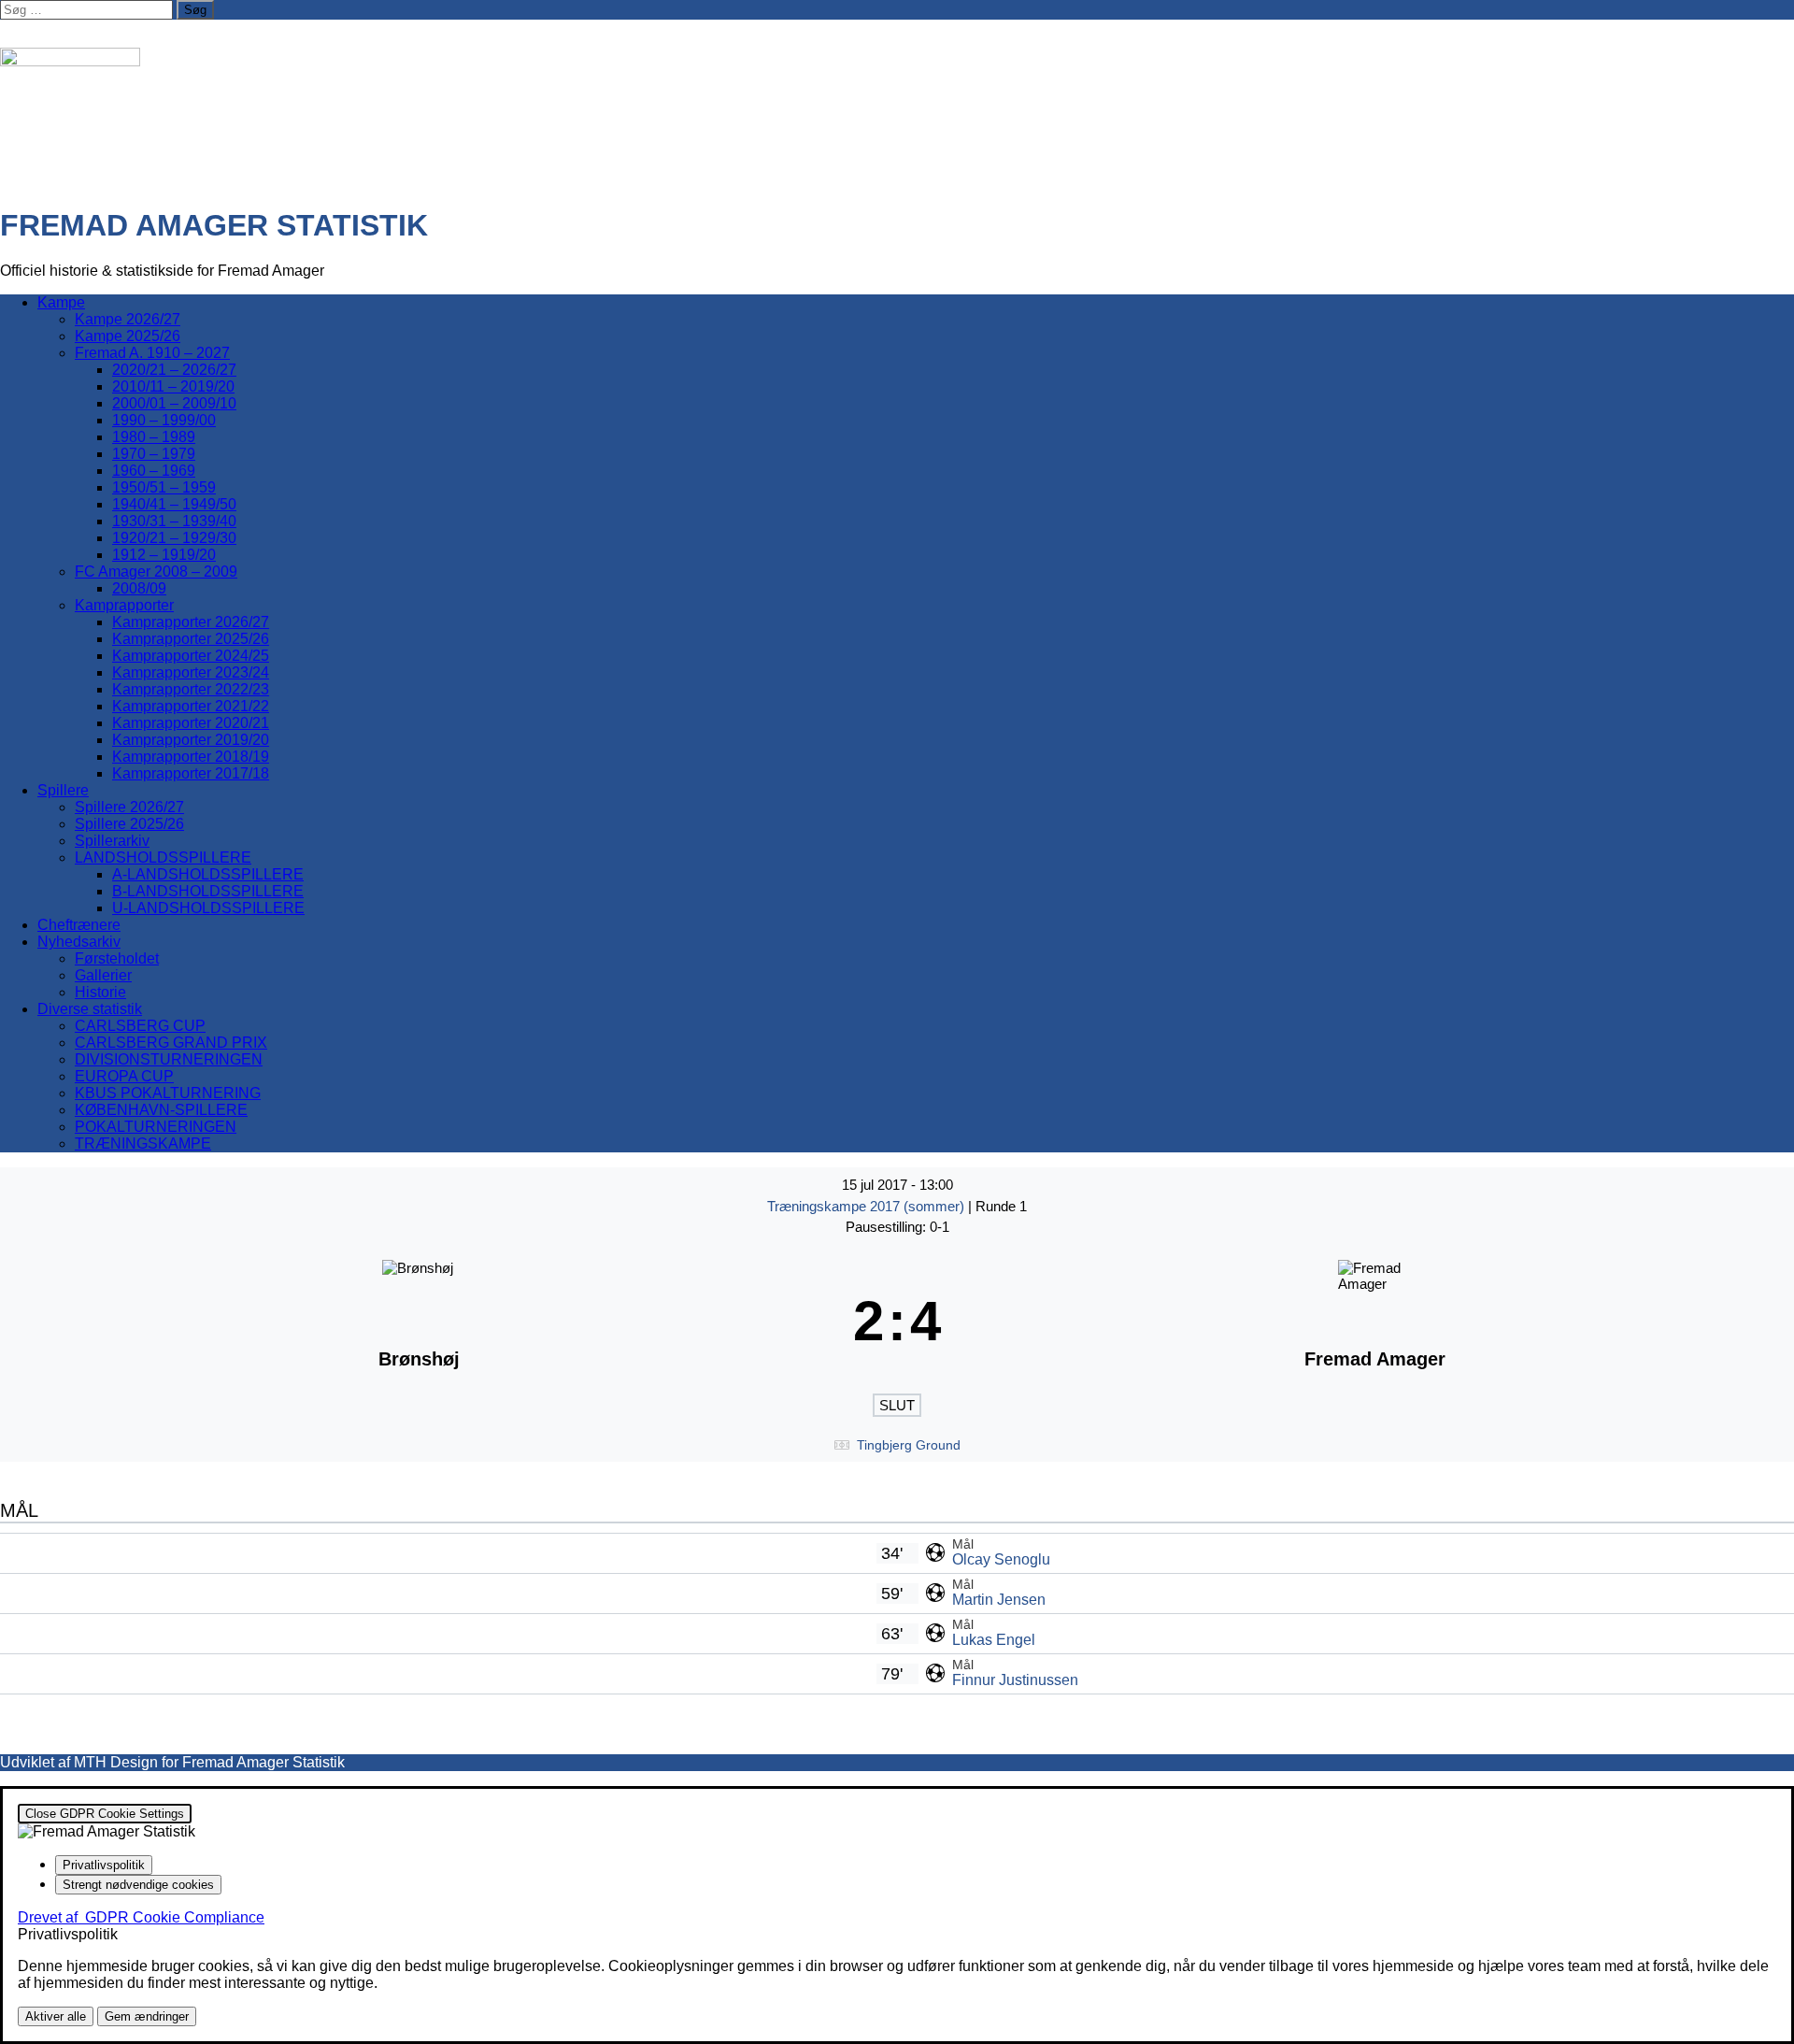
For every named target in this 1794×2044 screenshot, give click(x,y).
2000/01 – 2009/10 (174, 403)
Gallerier (103, 975)
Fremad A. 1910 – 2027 (152, 353)
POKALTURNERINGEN (156, 1127)
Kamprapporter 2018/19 (191, 757)
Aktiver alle (56, 2016)
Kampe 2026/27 (128, 319)
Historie (100, 992)
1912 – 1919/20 (164, 555)
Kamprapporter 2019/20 (191, 740)
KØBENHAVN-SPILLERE (161, 1110)
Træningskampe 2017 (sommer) (868, 1206)
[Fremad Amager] (1375, 1322)
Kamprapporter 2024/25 (191, 656)
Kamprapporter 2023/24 (191, 672)
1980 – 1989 (154, 437)
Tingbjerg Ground (909, 1445)
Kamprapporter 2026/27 (191, 622)
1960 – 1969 (154, 471)
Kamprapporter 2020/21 (191, 723)
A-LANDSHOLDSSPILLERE (208, 874)
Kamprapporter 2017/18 (191, 773)
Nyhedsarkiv (79, 942)
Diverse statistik (90, 1009)
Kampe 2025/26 (128, 336)
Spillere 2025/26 (129, 824)
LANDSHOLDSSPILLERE (163, 858)
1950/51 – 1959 (164, 487)
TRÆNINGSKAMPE (143, 1143)
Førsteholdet (117, 958)
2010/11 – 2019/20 (173, 386)
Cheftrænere (79, 925)
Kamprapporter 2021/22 (191, 706)
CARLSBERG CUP (140, 1026)
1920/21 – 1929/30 (174, 538)
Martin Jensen (999, 1600)
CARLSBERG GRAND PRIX (171, 1043)
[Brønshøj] (419, 1322)
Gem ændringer (147, 2016)
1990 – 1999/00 (164, 420)
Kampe (61, 302)
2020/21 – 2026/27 (174, 370)
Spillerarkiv (112, 841)
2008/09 (139, 588)
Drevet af (141, 1917)
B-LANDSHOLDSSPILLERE (208, 891)
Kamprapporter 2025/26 (191, 639)
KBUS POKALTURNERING (168, 1093)
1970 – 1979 (154, 454)
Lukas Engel (994, 1640)
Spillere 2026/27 (129, 807)
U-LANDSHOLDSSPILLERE (208, 908)
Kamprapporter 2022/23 (191, 689)
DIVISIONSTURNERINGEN (169, 1059)
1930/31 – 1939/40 (174, 521)
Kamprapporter (124, 605)
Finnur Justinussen (1015, 1680)
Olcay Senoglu (1001, 1559)
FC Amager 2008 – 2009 (156, 572)
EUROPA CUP (124, 1076)
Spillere (63, 790)
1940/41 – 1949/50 (174, 504)
